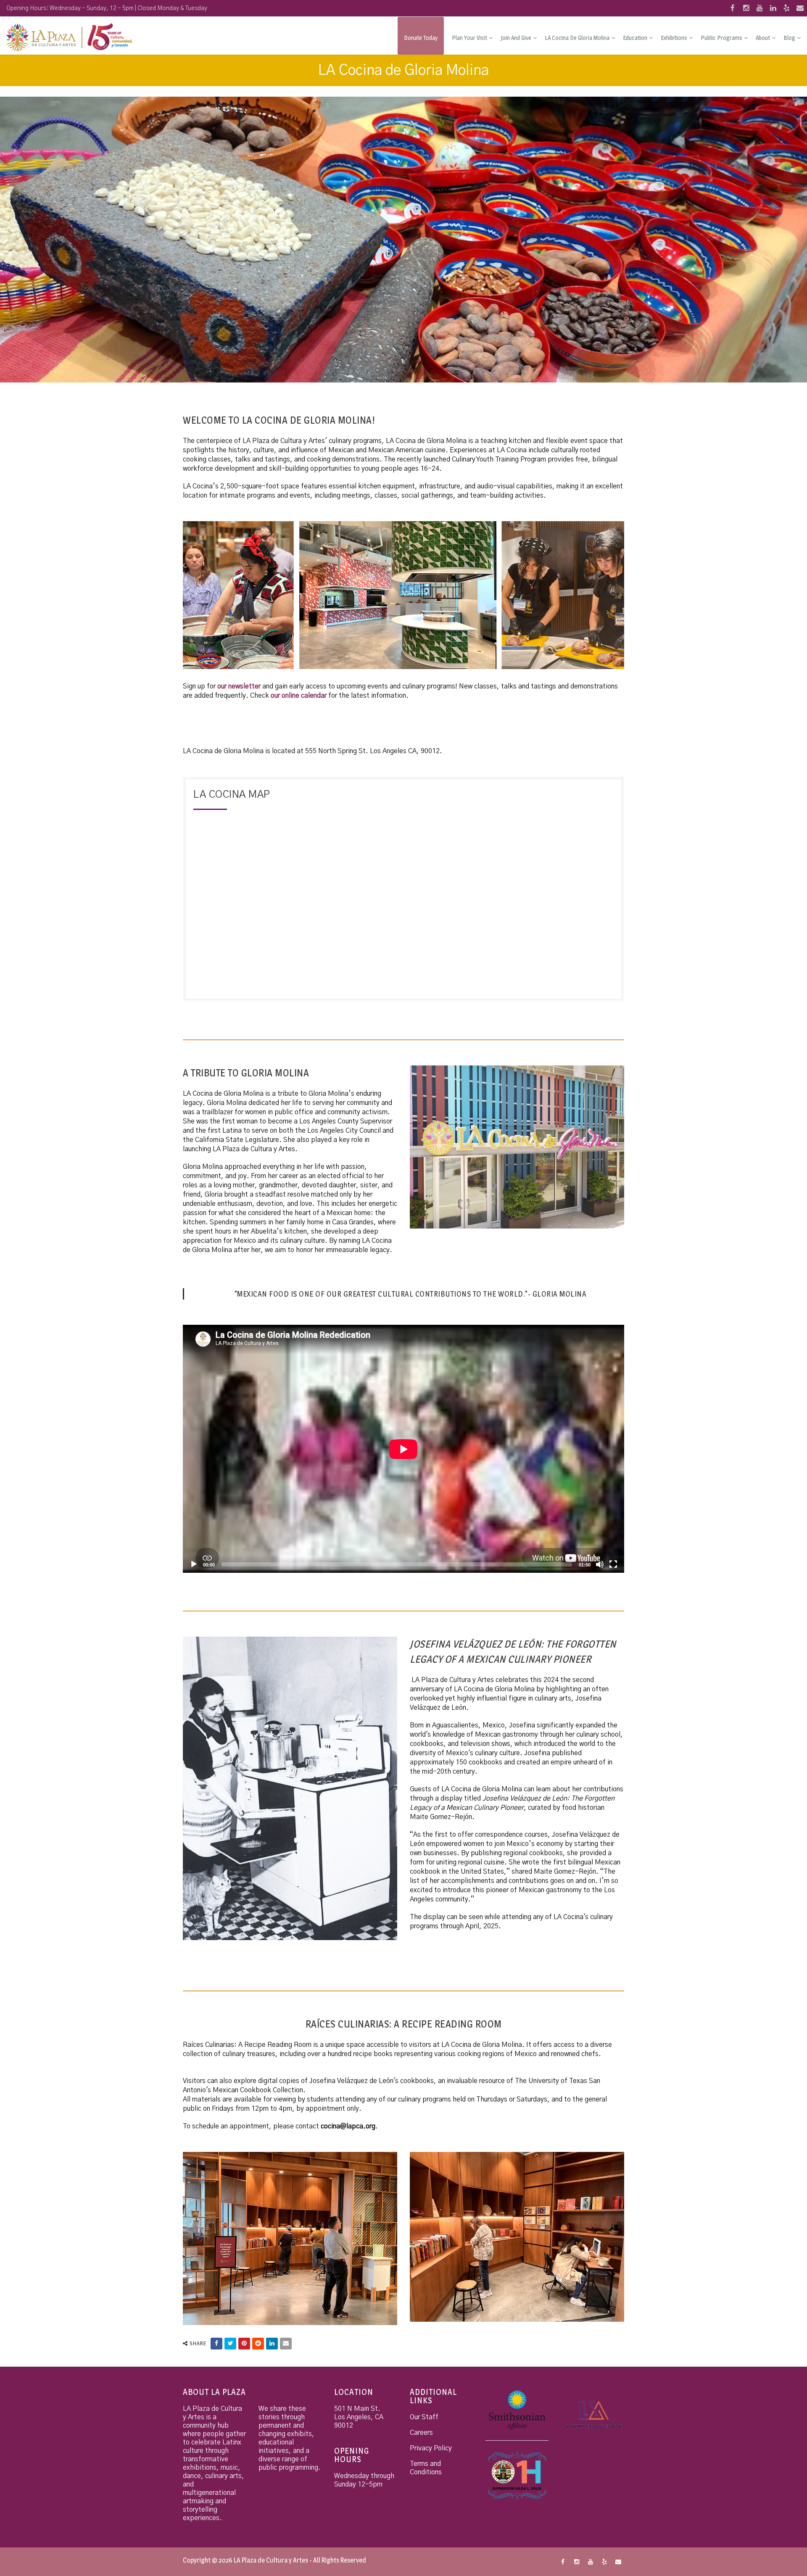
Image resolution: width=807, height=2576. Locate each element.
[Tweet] (230, 2344)
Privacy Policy (431, 2448)
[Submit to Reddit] (258, 2344)
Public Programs (721, 38)
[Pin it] (244, 2344)
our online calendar (299, 696)
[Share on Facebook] (216, 2344)
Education (635, 38)
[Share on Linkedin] (272, 2344)
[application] (403, 1449)
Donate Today (421, 38)
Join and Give (516, 38)
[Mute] (600, 1564)
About (763, 38)
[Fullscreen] (613, 1564)
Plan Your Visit (469, 38)
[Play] (194, 1564)
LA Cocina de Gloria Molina (577, 38)
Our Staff (424, 2417)
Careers (421, 2433)
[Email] (286, 2344)
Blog (789, 38)
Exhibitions (674, 38)
